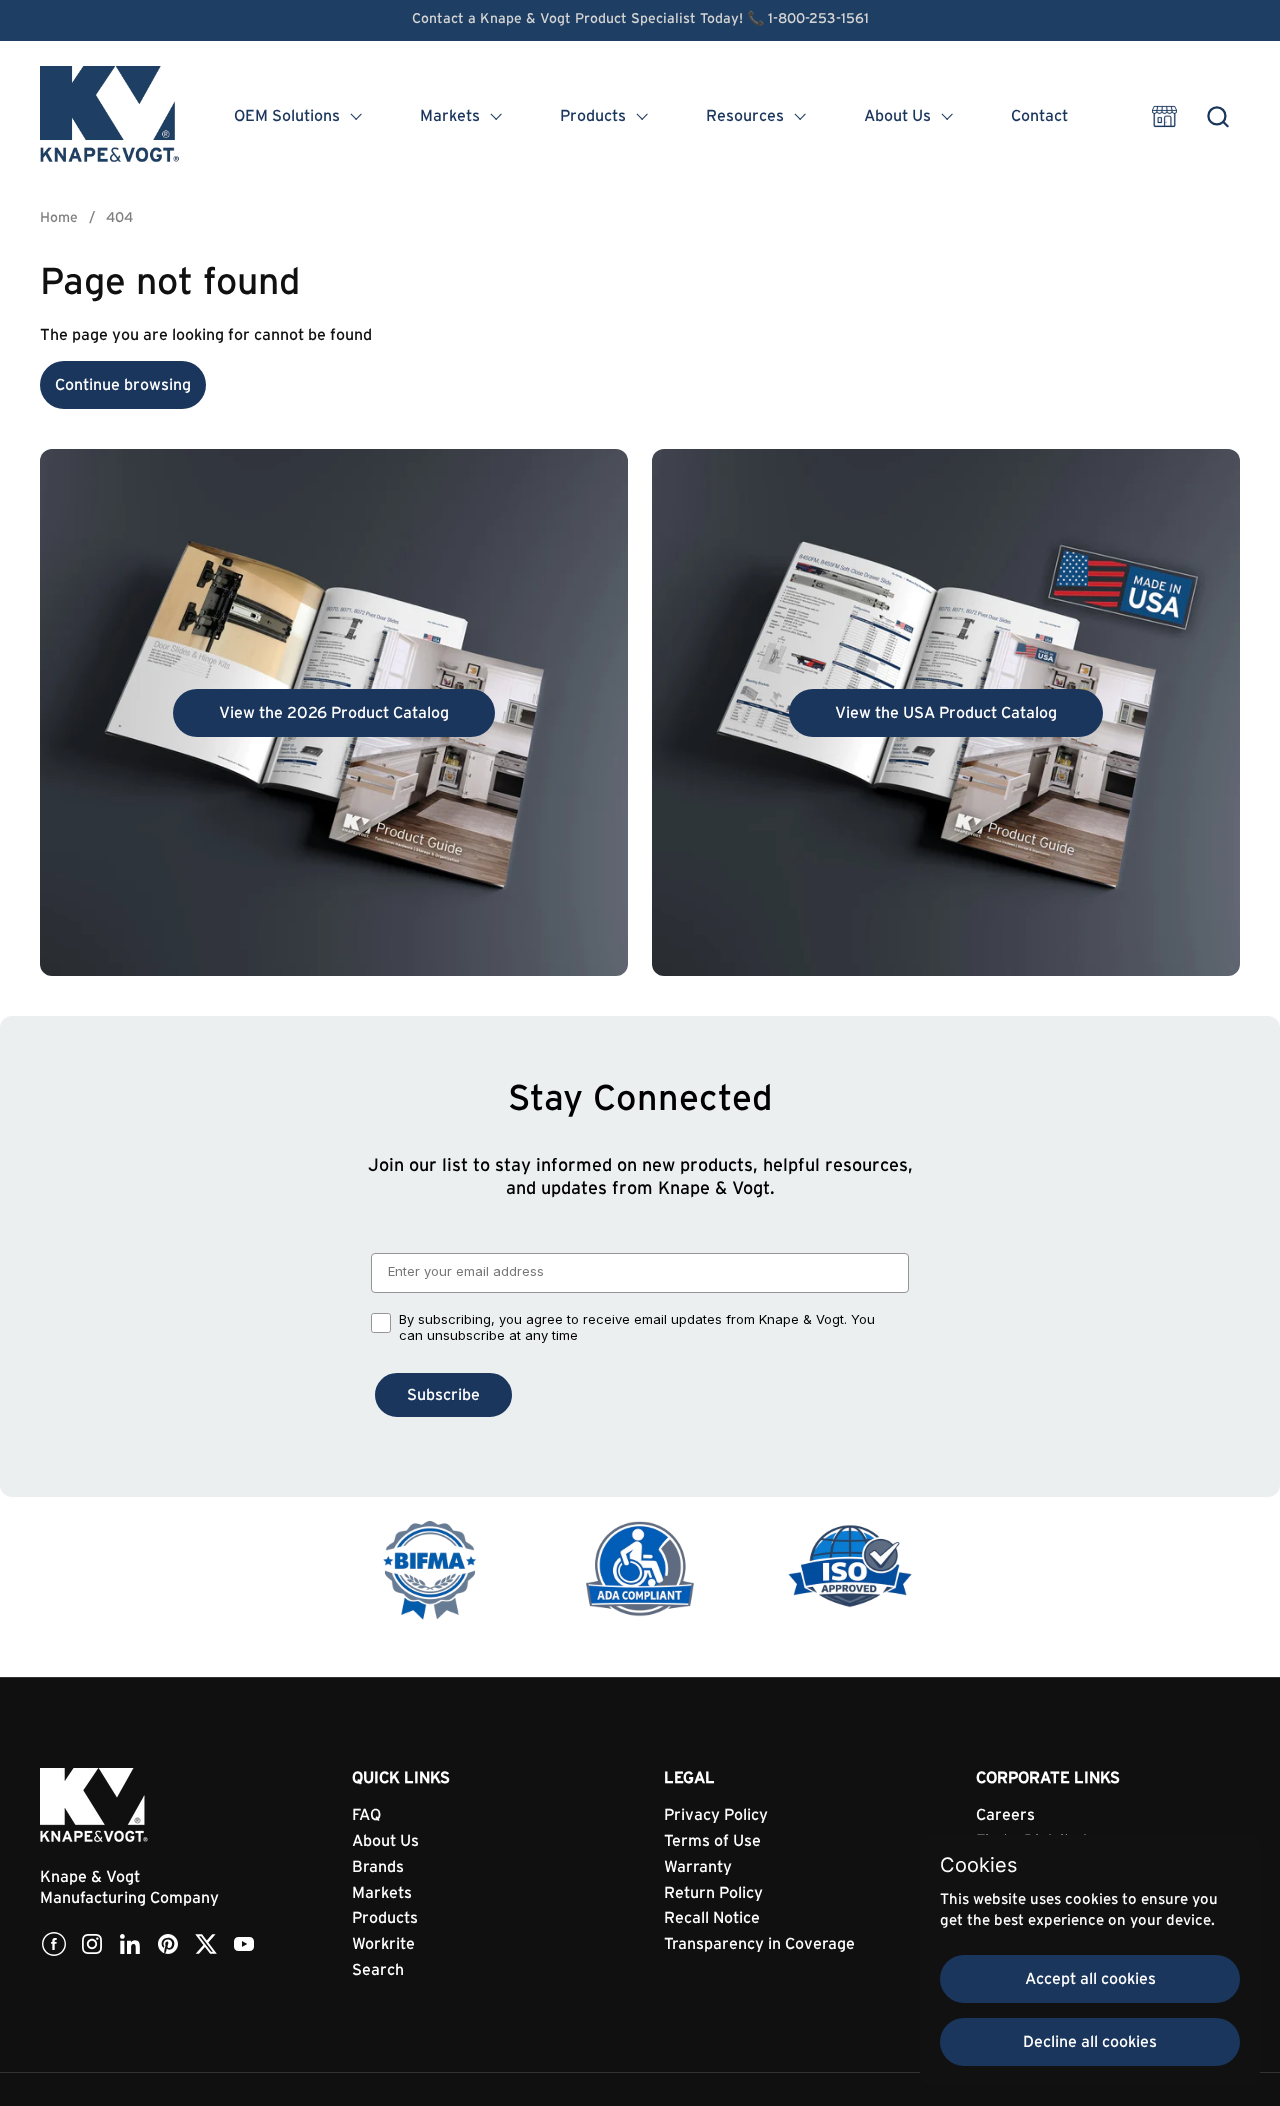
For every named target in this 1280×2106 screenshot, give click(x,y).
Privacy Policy (716, 1815)
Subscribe (443, 1395)
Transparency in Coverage (759, 1944)
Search (378, 1970)
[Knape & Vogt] (111, 116)
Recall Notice (712, 1918)
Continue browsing (123, 385)
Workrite (383, 1944)
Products (385, 1918)
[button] (1217, 116)
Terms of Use (712, 1841)
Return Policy (713, 1893)
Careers (1005, 1815)
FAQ (366, 1815)
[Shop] (1164, 116)
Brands (378, 1867)
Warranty (698, 1867)
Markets (382, 1893)
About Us (385, 1841)
